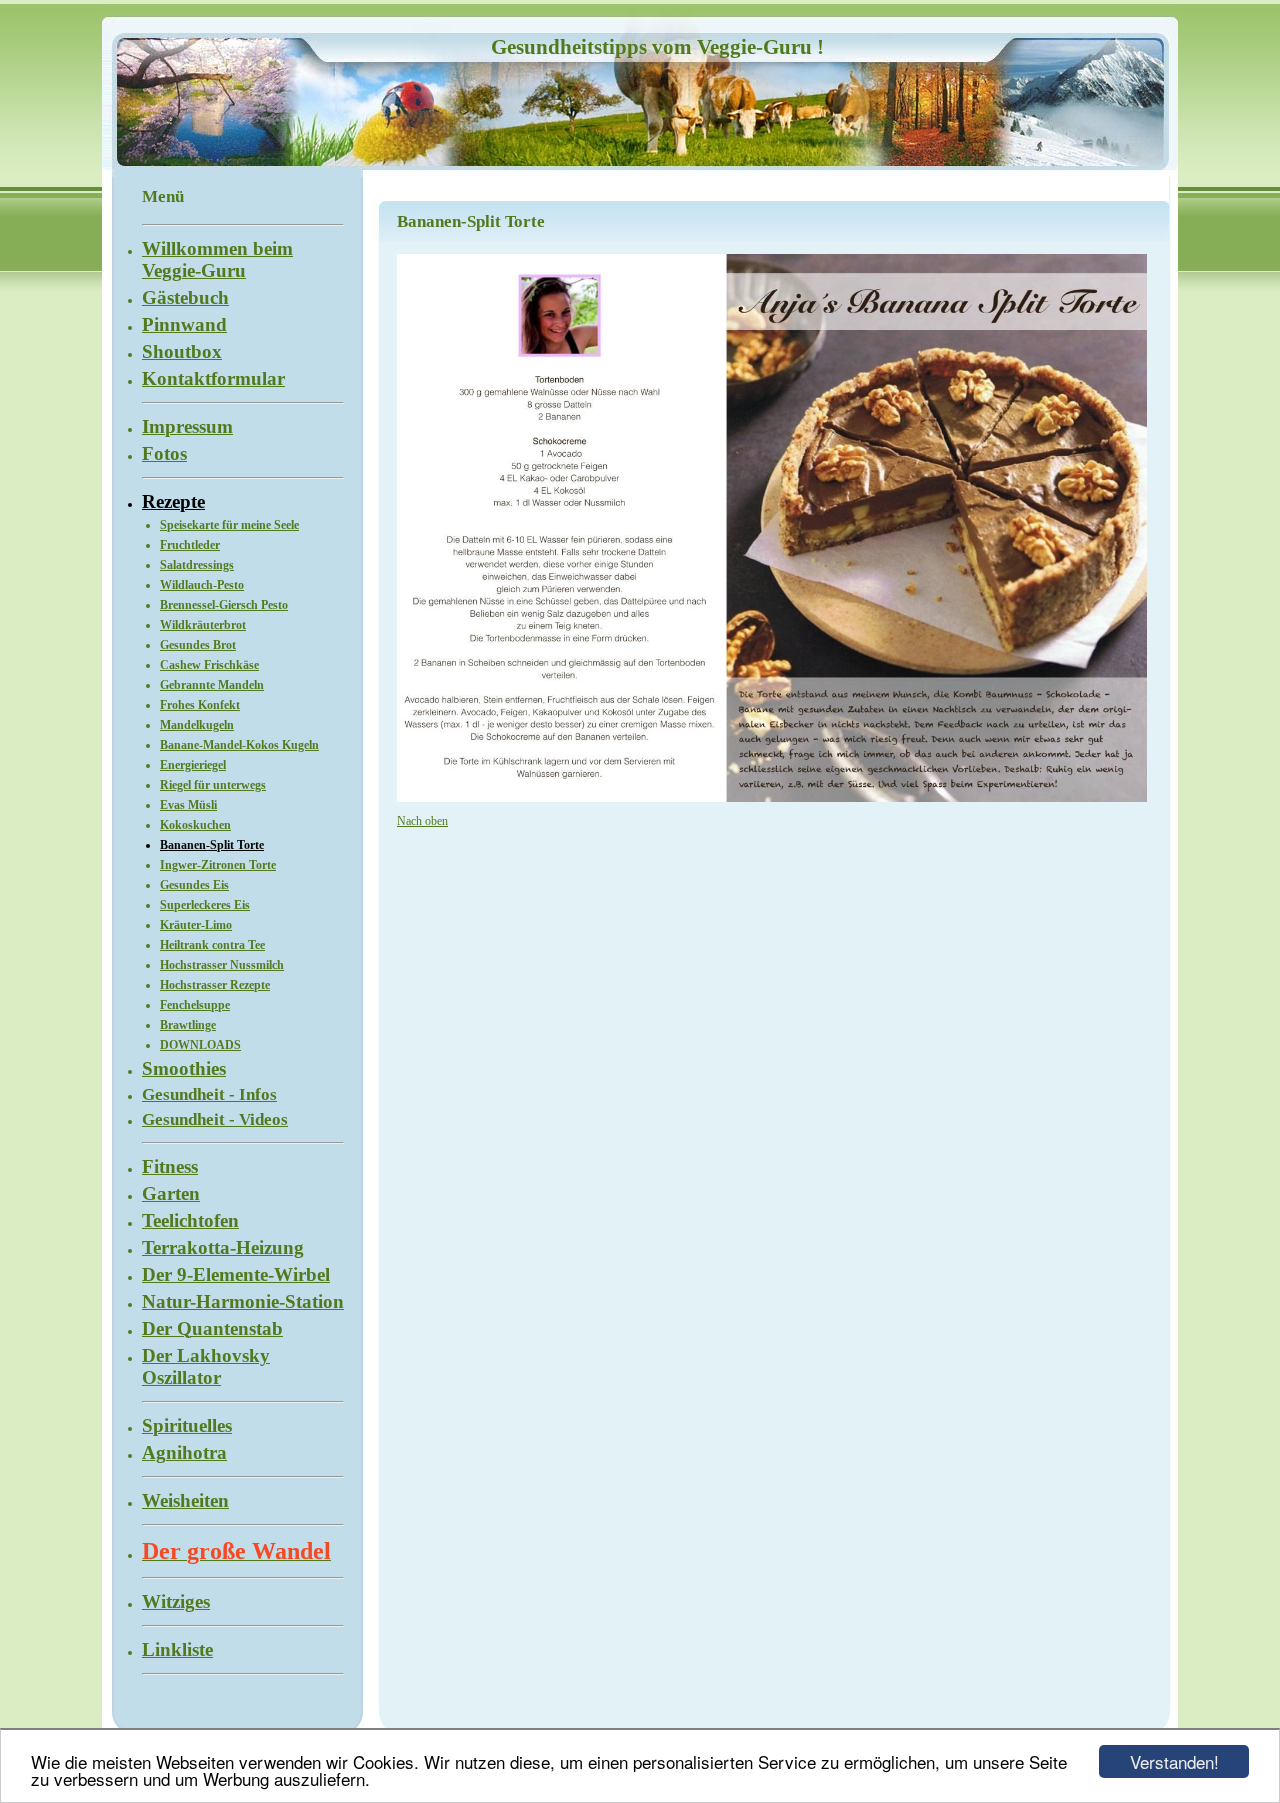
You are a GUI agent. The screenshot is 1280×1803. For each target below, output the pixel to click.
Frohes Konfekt (200, 705)
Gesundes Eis (194, 885)
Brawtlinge (188, 1025)
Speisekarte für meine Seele (229, 525)
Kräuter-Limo (196, 925)
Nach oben (422, 821)
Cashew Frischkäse (209, 665)
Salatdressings (197, 565)
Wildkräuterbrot (203, 625)
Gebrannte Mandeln (212, 685)
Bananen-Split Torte (212, 845)
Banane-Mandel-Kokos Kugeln (239, 745)
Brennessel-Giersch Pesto (224, 605)
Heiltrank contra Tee (212, 945)
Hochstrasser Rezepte (215, 985)
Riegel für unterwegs (213, 785)
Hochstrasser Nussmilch (222, 965)
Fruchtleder (190, 545)
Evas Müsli (188, 805)
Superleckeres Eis (205, 905)
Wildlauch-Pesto (202, 585)
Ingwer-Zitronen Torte (218, 865)
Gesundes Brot (198, 645)
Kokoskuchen (195, 825)
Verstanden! (1174, 1761)
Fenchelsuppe (195, 1005)
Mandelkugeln (197, 725)
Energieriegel (193, 765)
